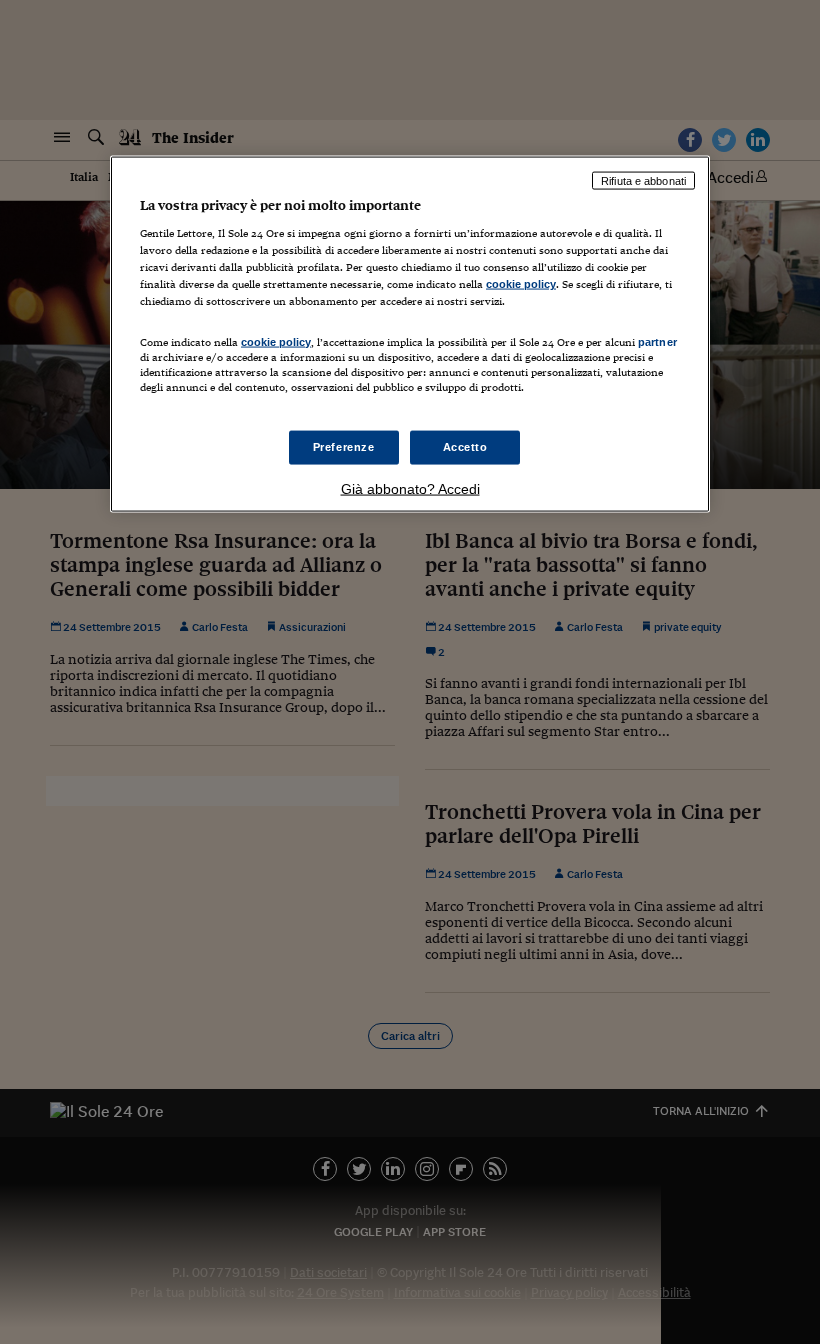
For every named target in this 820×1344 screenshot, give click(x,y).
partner (657, 341)
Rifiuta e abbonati (643, 180)
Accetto (465, 446)
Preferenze (344, 446)
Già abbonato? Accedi (410, 488)
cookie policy (521, 284)
